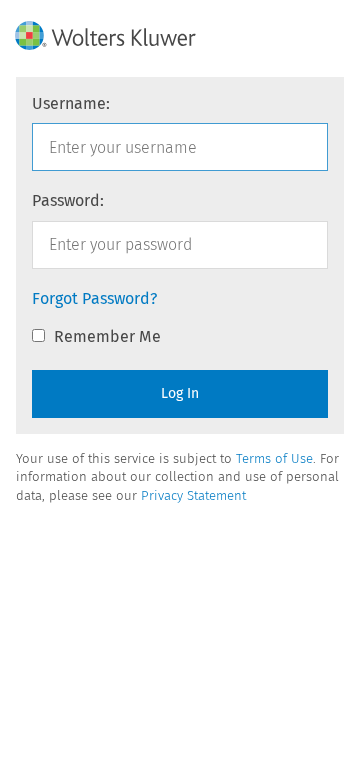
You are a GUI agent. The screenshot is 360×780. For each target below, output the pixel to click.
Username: (71, 103)
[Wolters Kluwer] (112, 35)
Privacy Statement (193, 495)
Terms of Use (274, 458)
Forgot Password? (94, 298)
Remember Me (105, 336)
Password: (68, 200)
